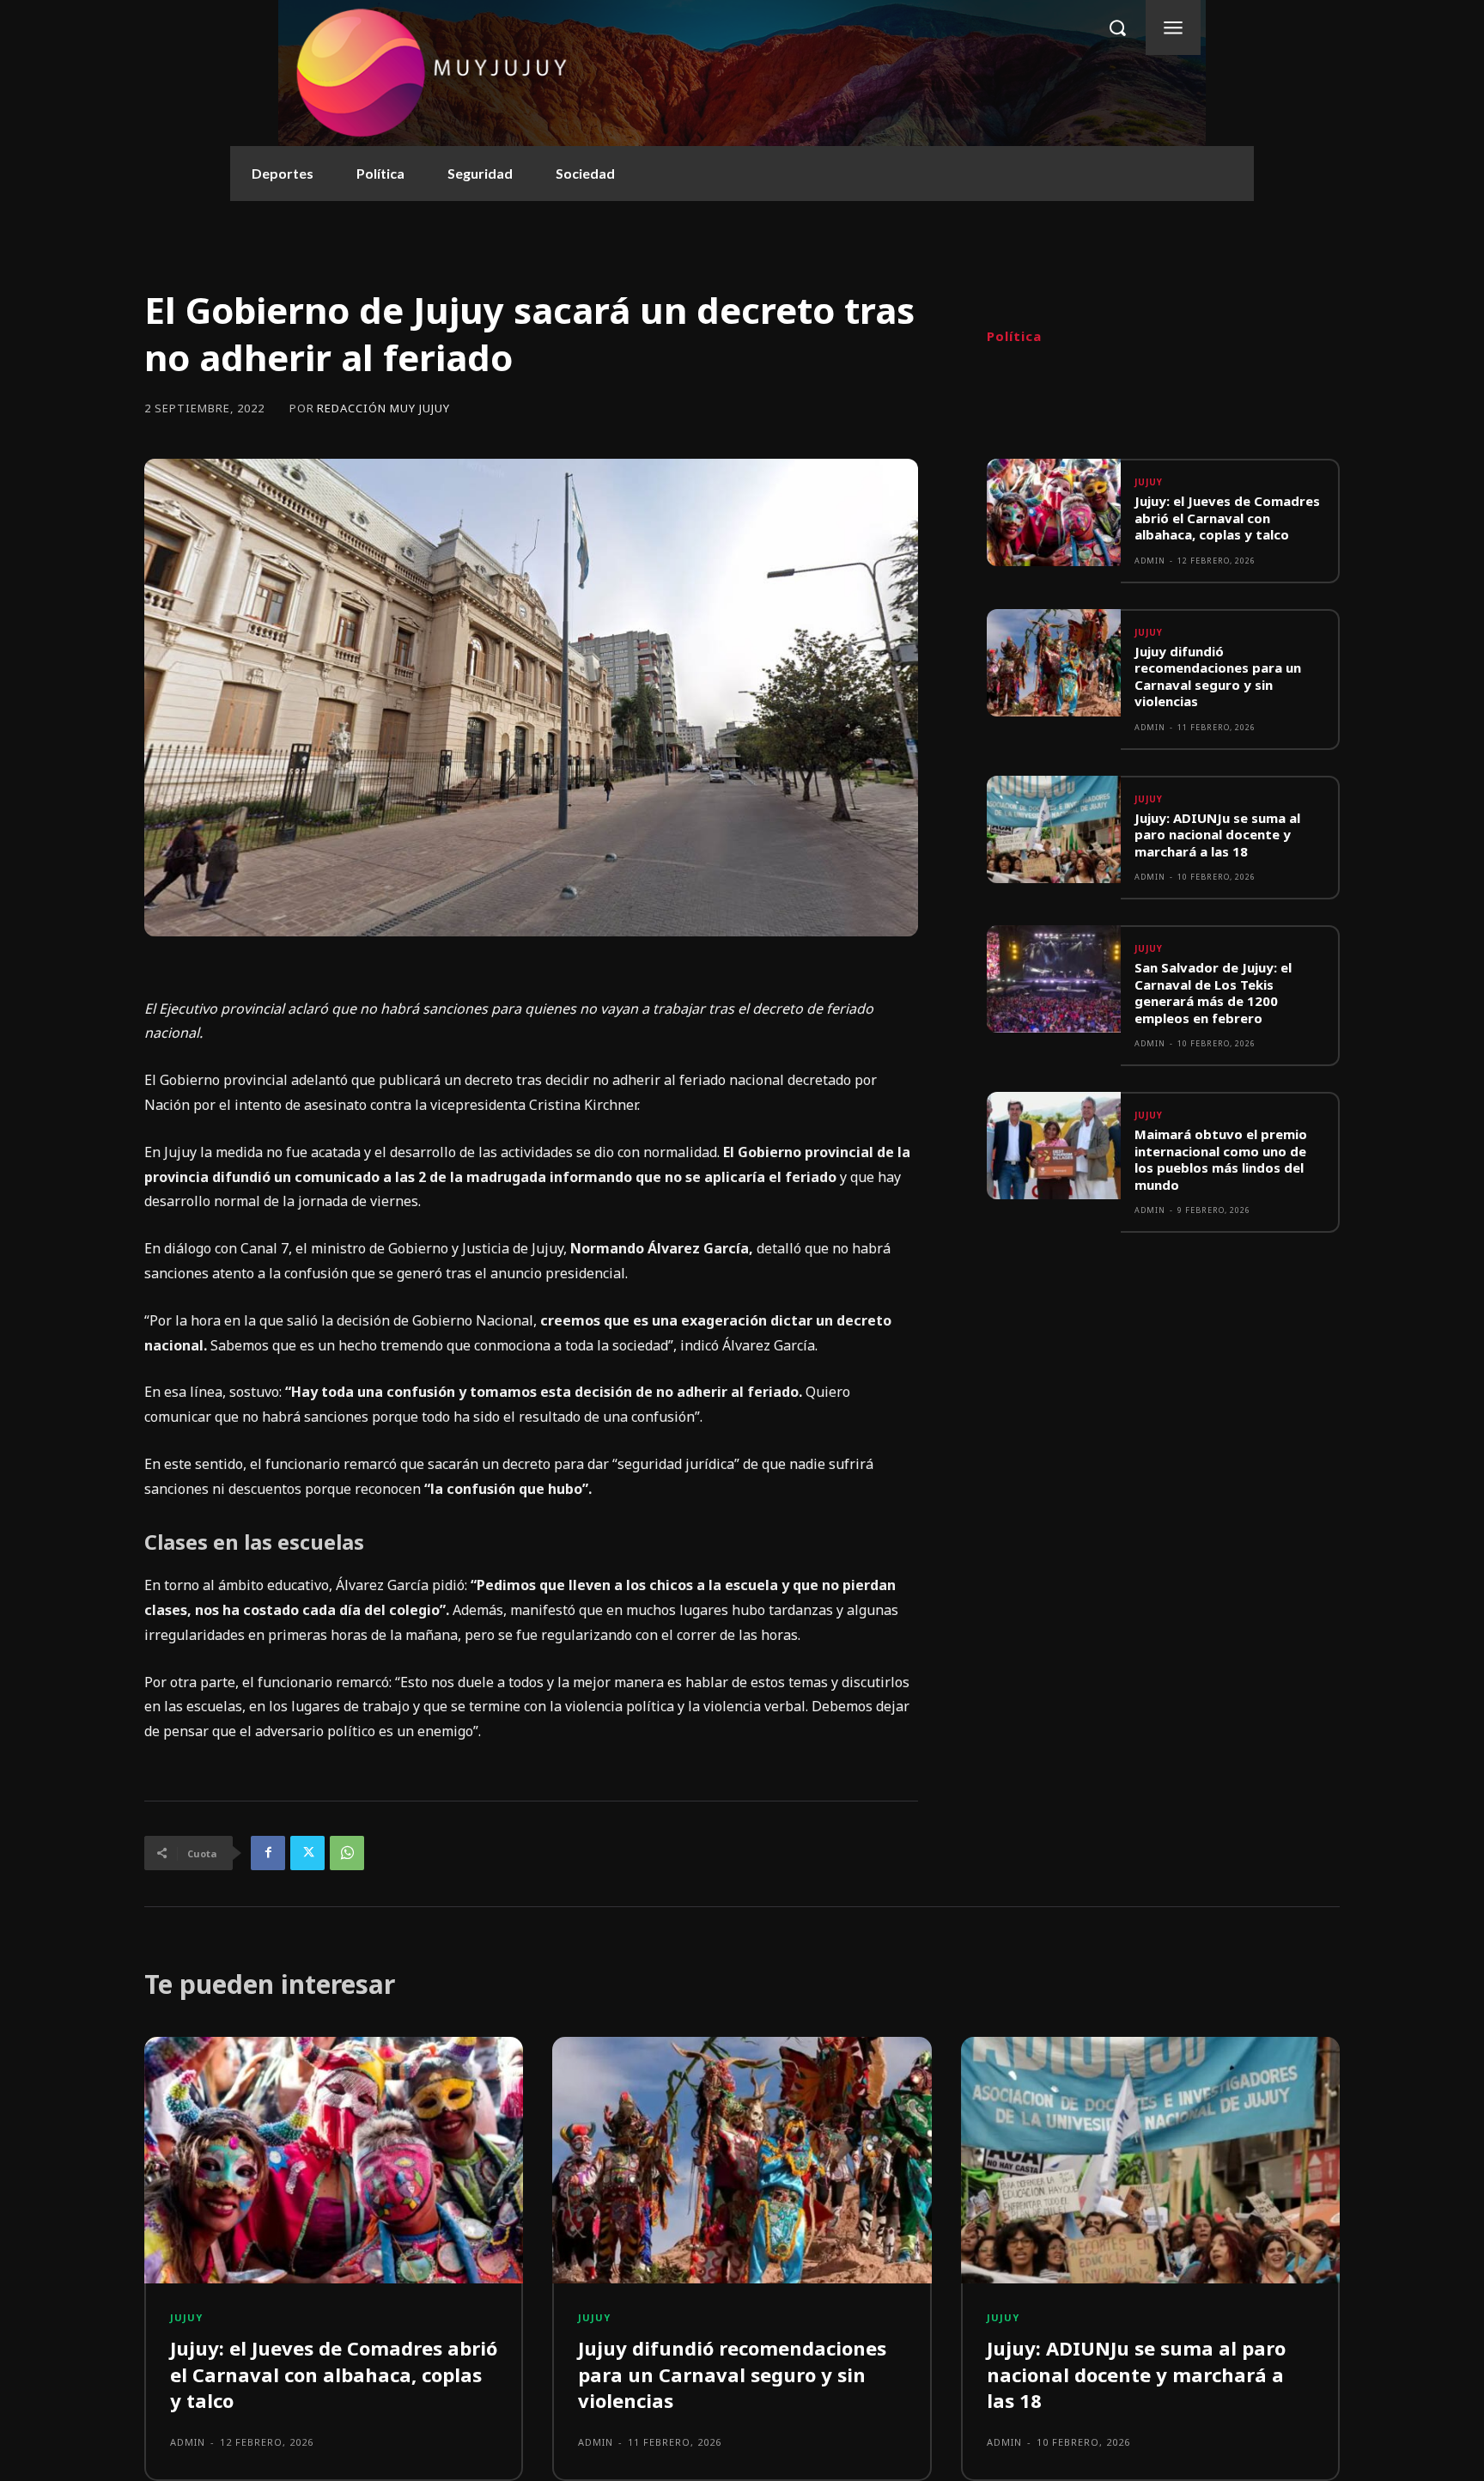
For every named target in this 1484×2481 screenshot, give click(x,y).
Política (1014, 336)
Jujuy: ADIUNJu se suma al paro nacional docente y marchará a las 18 (1217, 835)
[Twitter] (307, 1853)
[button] (1117, 27)
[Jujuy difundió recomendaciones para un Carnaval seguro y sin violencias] (1054, 663)
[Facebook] (268, 1853)
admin (1150, 561)
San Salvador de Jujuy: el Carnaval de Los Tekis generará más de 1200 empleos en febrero (1213, 993)
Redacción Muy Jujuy (383, 408)
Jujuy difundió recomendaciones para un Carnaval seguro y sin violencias (1218, 677)
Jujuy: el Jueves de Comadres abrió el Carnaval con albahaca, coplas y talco (1227, 518)
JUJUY (1149, 482)
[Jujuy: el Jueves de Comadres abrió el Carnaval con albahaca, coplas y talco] (1054, 512)
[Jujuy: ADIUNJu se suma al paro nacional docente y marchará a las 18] (1054, 829)
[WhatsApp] (347, 1853)
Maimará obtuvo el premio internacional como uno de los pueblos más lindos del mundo (1221, 1159)
